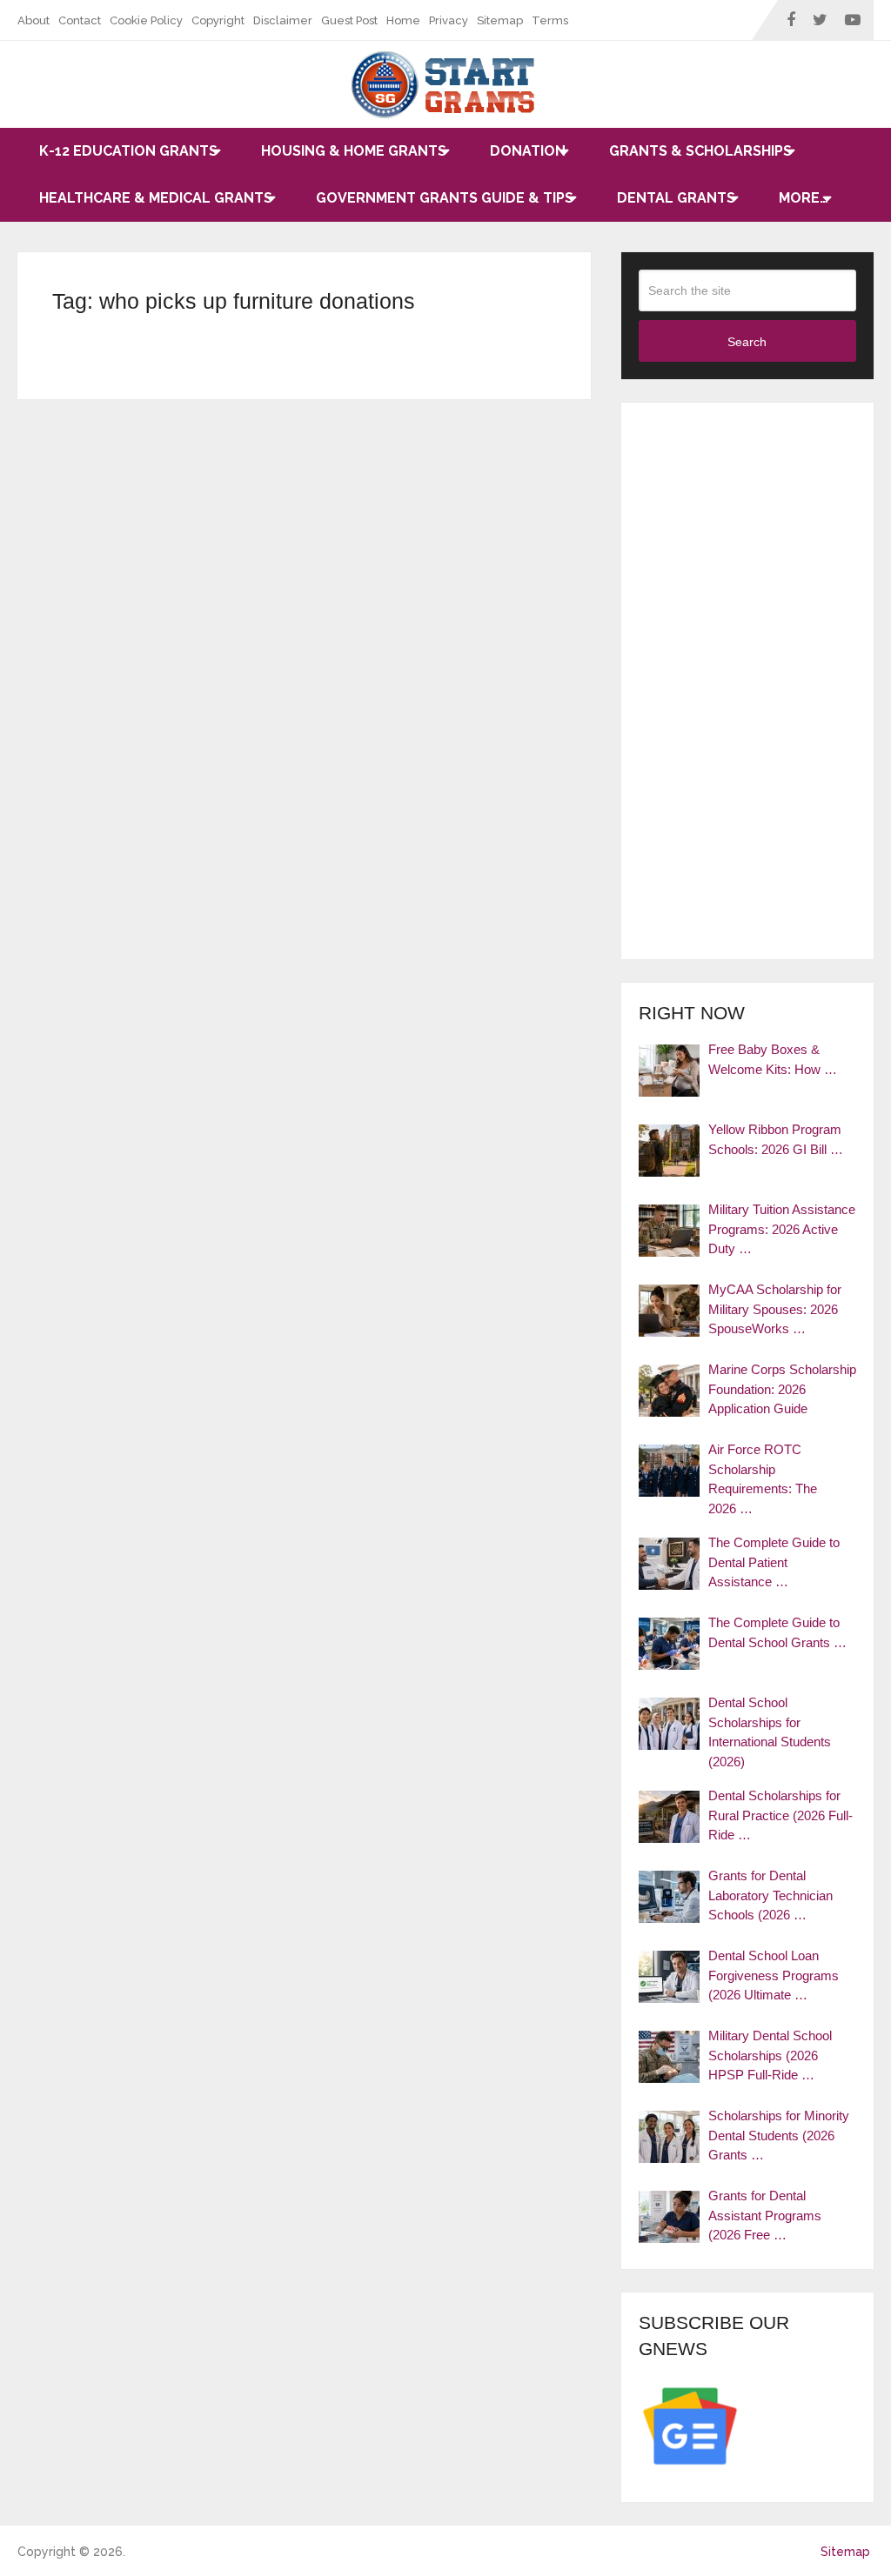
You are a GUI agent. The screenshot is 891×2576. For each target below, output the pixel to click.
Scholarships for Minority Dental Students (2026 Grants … (779, 2135)
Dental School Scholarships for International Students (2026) (770, 1732)
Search (747, 342)
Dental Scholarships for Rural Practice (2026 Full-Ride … (780, 1815)
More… (804, 198)
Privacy (449, 20)
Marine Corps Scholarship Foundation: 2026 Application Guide (782, 1389)
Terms (550, 20)
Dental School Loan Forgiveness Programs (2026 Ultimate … (774, 1975)
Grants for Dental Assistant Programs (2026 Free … (765, 2215)
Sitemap (500, 20)
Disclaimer (283, 20)
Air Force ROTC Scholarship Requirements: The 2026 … (763, 1479)
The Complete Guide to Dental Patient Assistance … (774, 1562)
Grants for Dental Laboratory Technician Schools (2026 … (770, 1895)
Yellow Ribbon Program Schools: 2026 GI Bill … (776, 1139)
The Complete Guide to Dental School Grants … (777, 1632)
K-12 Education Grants (128, 151)
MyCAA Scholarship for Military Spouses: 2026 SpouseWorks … (775, 1309)
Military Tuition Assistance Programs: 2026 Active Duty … (782, 1229)
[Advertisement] (747, 681)
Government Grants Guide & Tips (445, 198)
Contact (80, 20)
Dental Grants (676, 198)
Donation (528, 151)
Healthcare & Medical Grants (156, 198)
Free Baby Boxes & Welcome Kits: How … (773, 1059)
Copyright (218, 20)
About (33, 20)
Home (403, 20)
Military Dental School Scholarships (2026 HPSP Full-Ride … (770, 2055)
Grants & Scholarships (700, 151)
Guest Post (349, 20)
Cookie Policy (146, 20)
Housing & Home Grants (354, 151)
